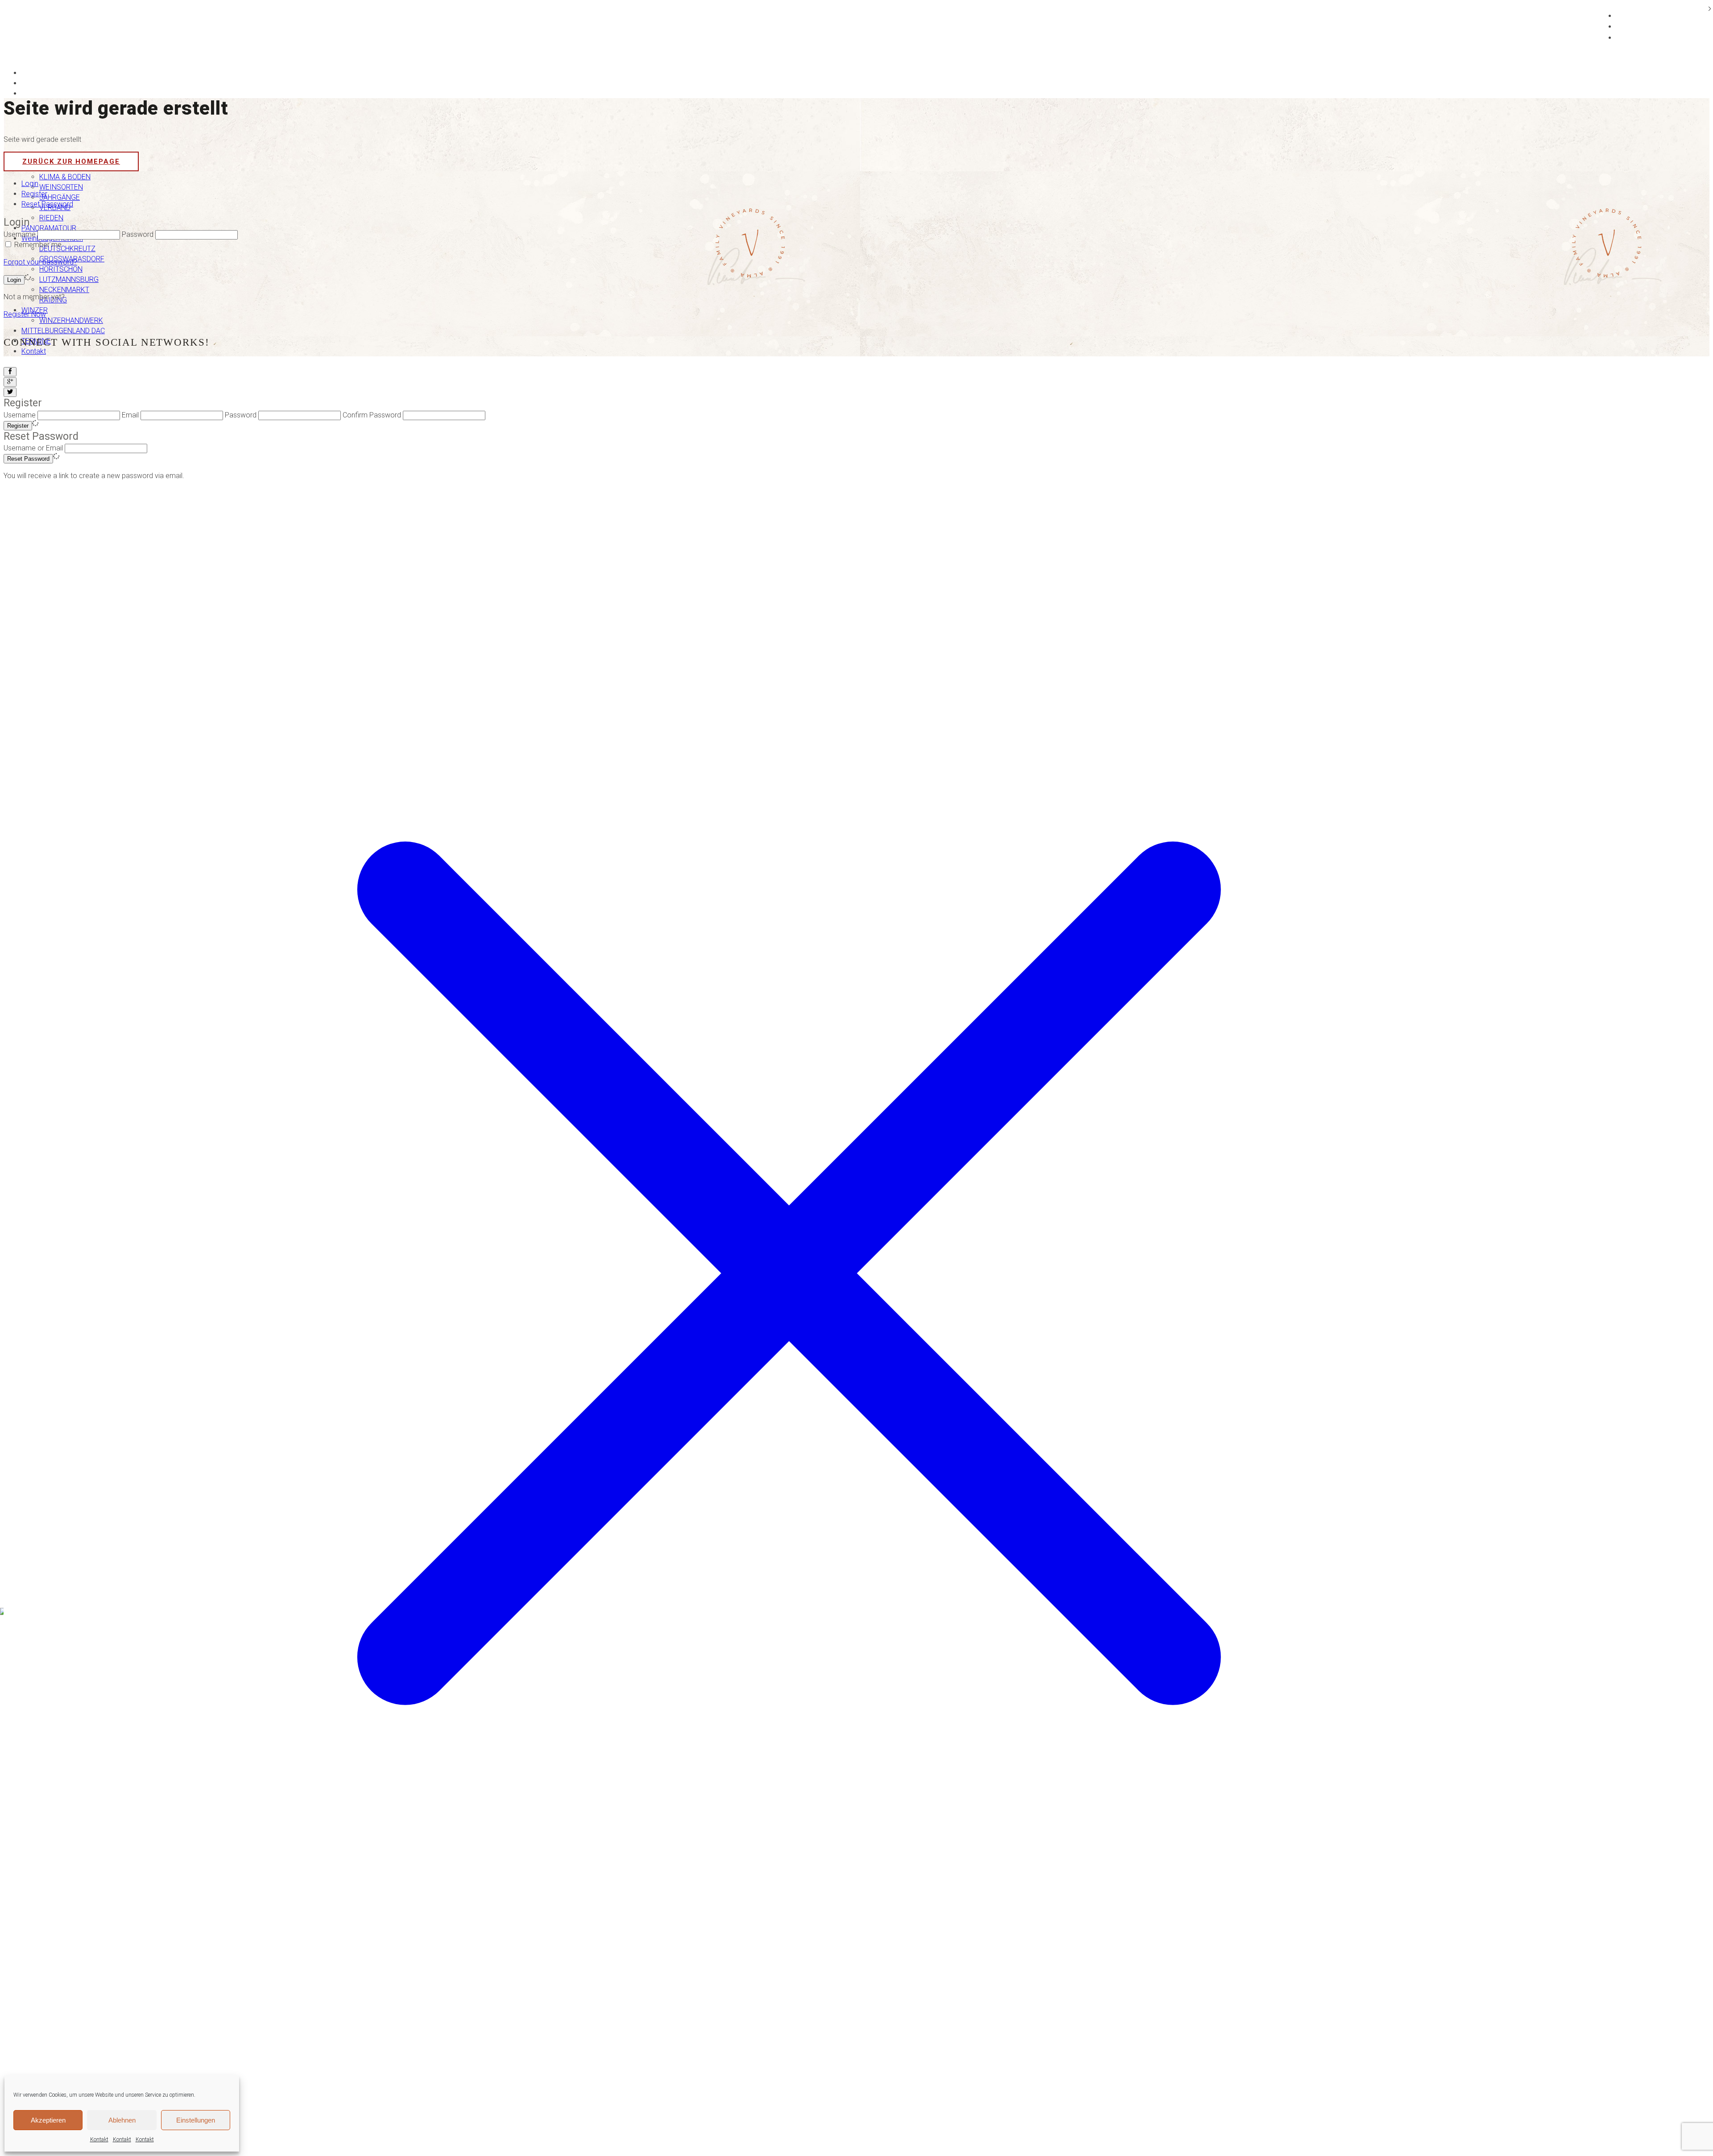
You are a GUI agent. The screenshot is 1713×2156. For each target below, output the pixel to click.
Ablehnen (122, 2120)
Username (20, 234)
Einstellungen (196, 2120)
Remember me (38, 245)
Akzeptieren (48, 2120)
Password (138, 234)
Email (130, 415)
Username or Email (33, 448)
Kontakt (99, 2139)
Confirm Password (372, 415)
